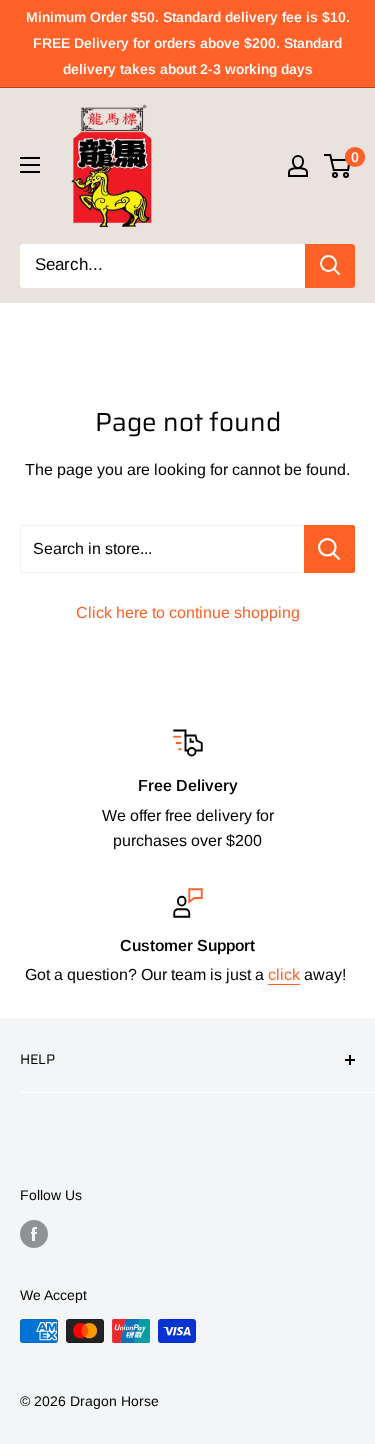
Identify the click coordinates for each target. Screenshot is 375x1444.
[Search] (330, 266)
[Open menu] (30, 165)
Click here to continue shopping (188, 612)
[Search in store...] (329, 549)
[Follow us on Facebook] (34, 1233)
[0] (338, 166)
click (284, 974)
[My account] (298, 166)
